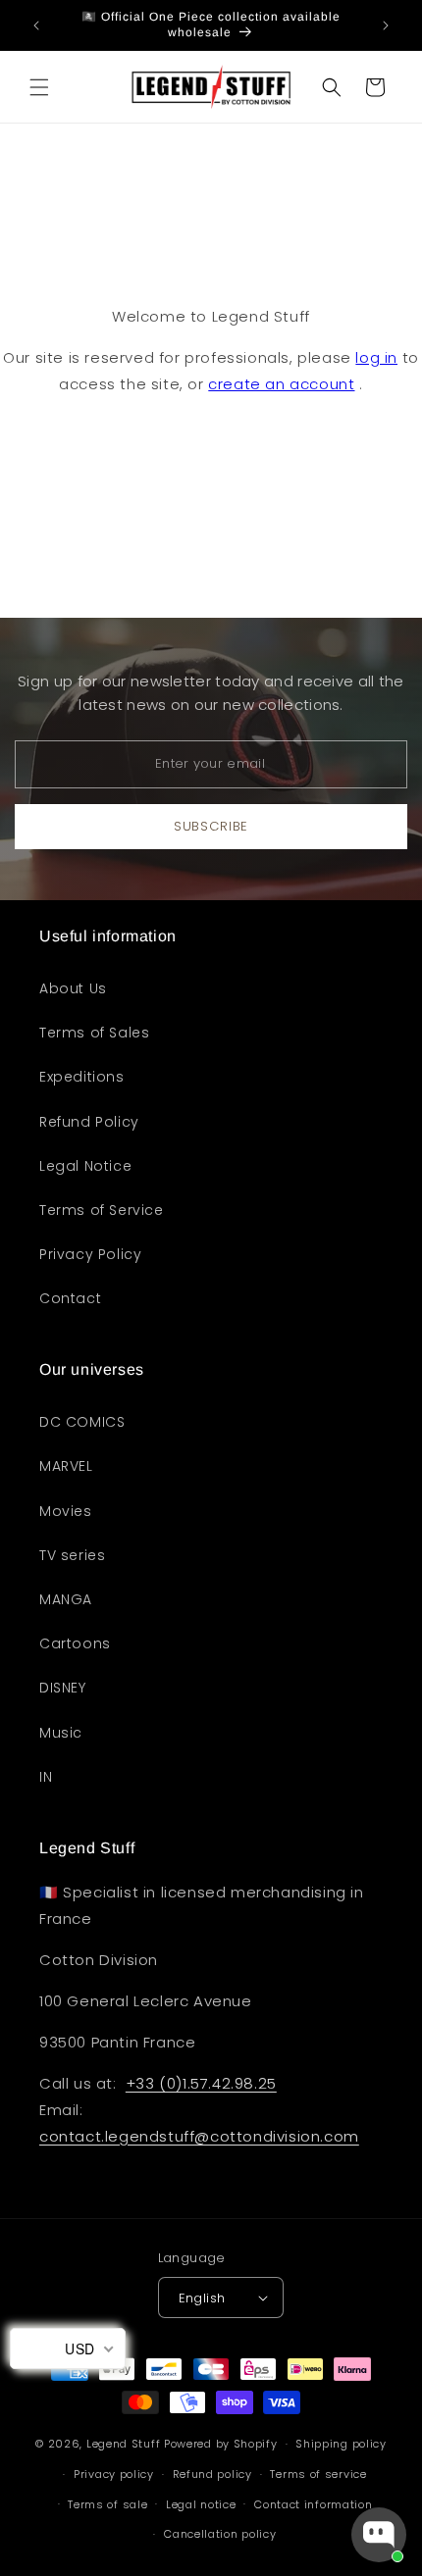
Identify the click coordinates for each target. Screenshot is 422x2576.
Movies (66, 1511)
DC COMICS (82, 1422)
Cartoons (75, 1643)
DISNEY (63, 1688)
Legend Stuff (123, 2444)
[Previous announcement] (36, 25)
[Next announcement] (386, 25)
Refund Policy (89, 1122)
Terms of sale (107, 2504)
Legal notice (201, 2504)
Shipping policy (341, 2444)
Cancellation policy (220, 2534)
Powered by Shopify (221, 2444)
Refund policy (212, 2474)
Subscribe (211, 826)
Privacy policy (114, 2474)
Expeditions (82, 1077)
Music (61, 1733)
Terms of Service (102, 1210)
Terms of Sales (94, 1033)
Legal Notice (85, 1166)
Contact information (313, 2504)
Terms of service (318, 2474)
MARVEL (66, 1466)
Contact (70, 1298)
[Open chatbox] (379, 2535)
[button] (39, 87)
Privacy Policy (90, 1254)
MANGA (66, 1599)
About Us (73, 988)
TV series (72, 1555)
